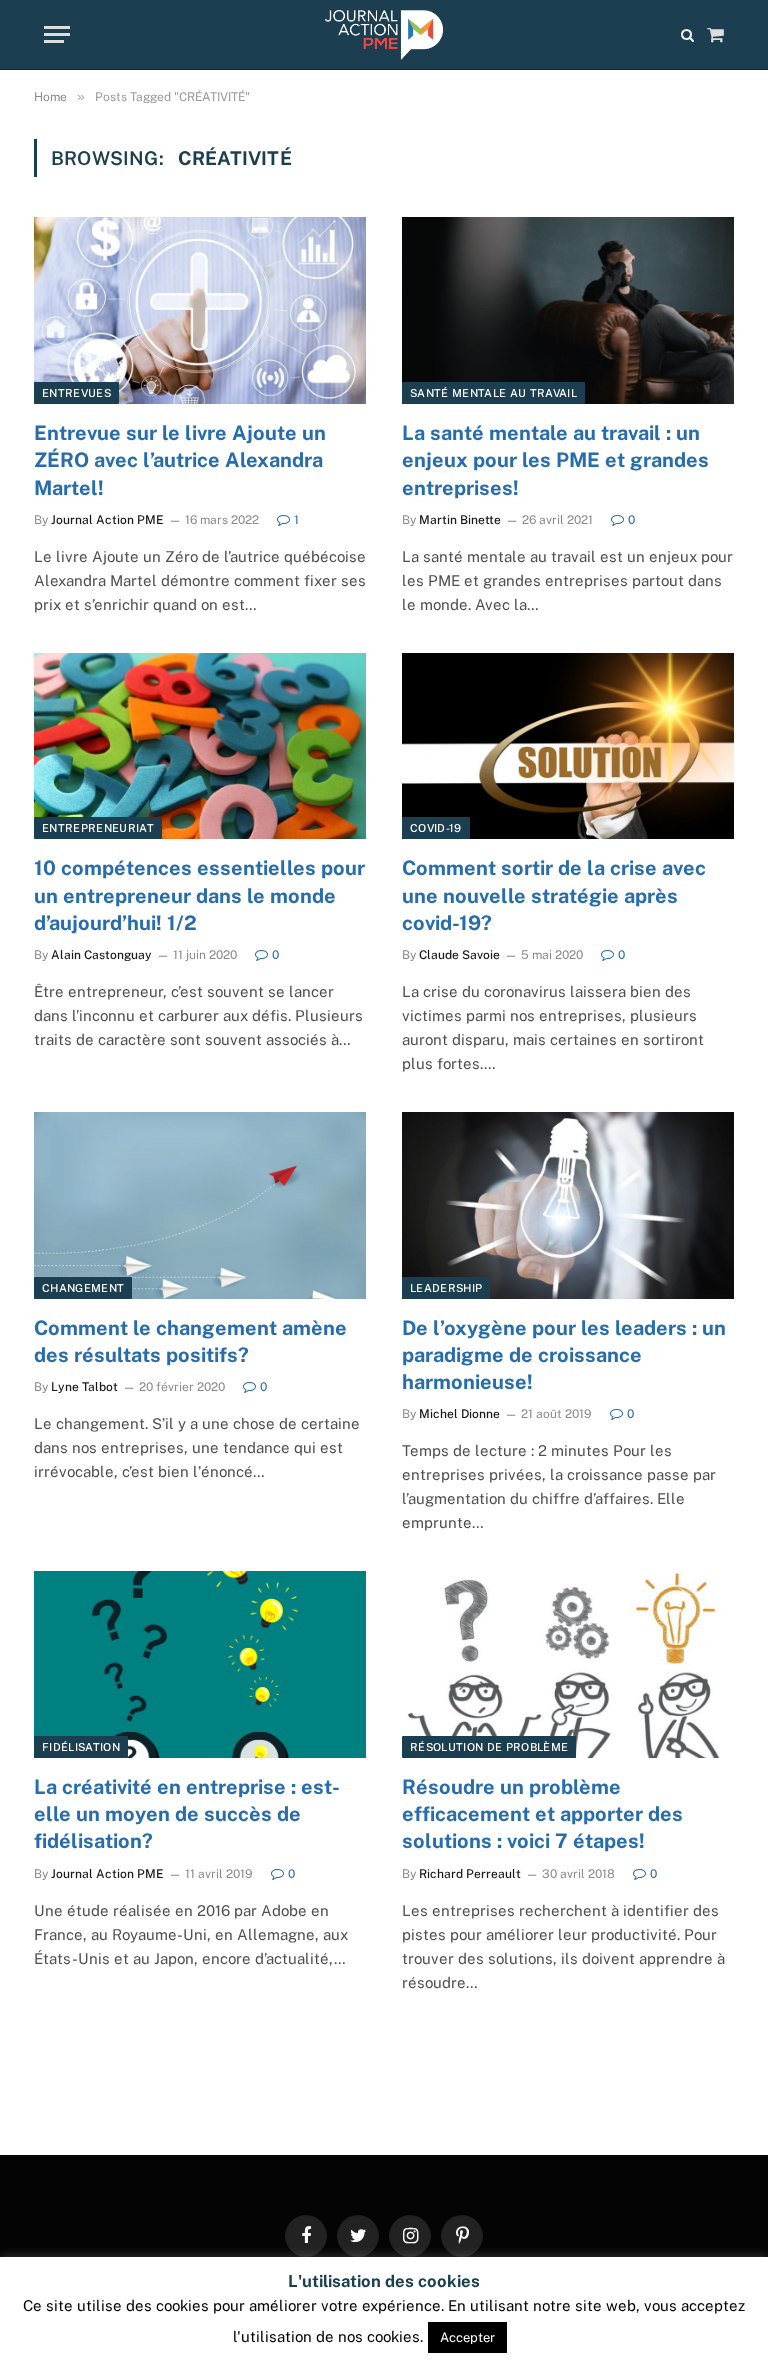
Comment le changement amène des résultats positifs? (190, 1341)
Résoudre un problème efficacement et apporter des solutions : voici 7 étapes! (542, 1814)
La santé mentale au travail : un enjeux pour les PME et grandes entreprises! (555, 460)
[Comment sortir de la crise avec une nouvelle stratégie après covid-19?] (568, 746)
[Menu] (57, 34)
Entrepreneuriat (98, 828)
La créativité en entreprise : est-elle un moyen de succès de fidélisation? (187, 1814)
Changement (83, 1288)
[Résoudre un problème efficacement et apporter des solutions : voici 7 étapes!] (568, 1664)
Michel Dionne (459, 1414)
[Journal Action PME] (383, 35)
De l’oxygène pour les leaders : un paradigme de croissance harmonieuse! (564, 1355)
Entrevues (76, 393)
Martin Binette (460, 520)
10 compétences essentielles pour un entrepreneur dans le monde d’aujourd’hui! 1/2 (199, 895)
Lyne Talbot (84, 1387)
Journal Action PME (107, 520)
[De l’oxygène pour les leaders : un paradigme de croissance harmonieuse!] (568, 1205)
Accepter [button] (467, 2337)
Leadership (446, 1288)
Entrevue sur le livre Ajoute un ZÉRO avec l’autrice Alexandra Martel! (180, 460)
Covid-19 (436, 828)
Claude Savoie (459, 955)
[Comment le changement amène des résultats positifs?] (200, 1205)
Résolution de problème (489, 1747)
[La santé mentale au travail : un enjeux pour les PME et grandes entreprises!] (568, 310)
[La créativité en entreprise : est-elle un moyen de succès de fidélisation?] (200, 1664)
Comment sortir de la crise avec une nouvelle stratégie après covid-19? (554, 895)
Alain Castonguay (101, 955)
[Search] (687, 34)
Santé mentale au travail (493, 393)
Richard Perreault (470, 1874)
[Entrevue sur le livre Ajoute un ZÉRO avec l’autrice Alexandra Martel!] (200, 310)
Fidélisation (81, 1747)
